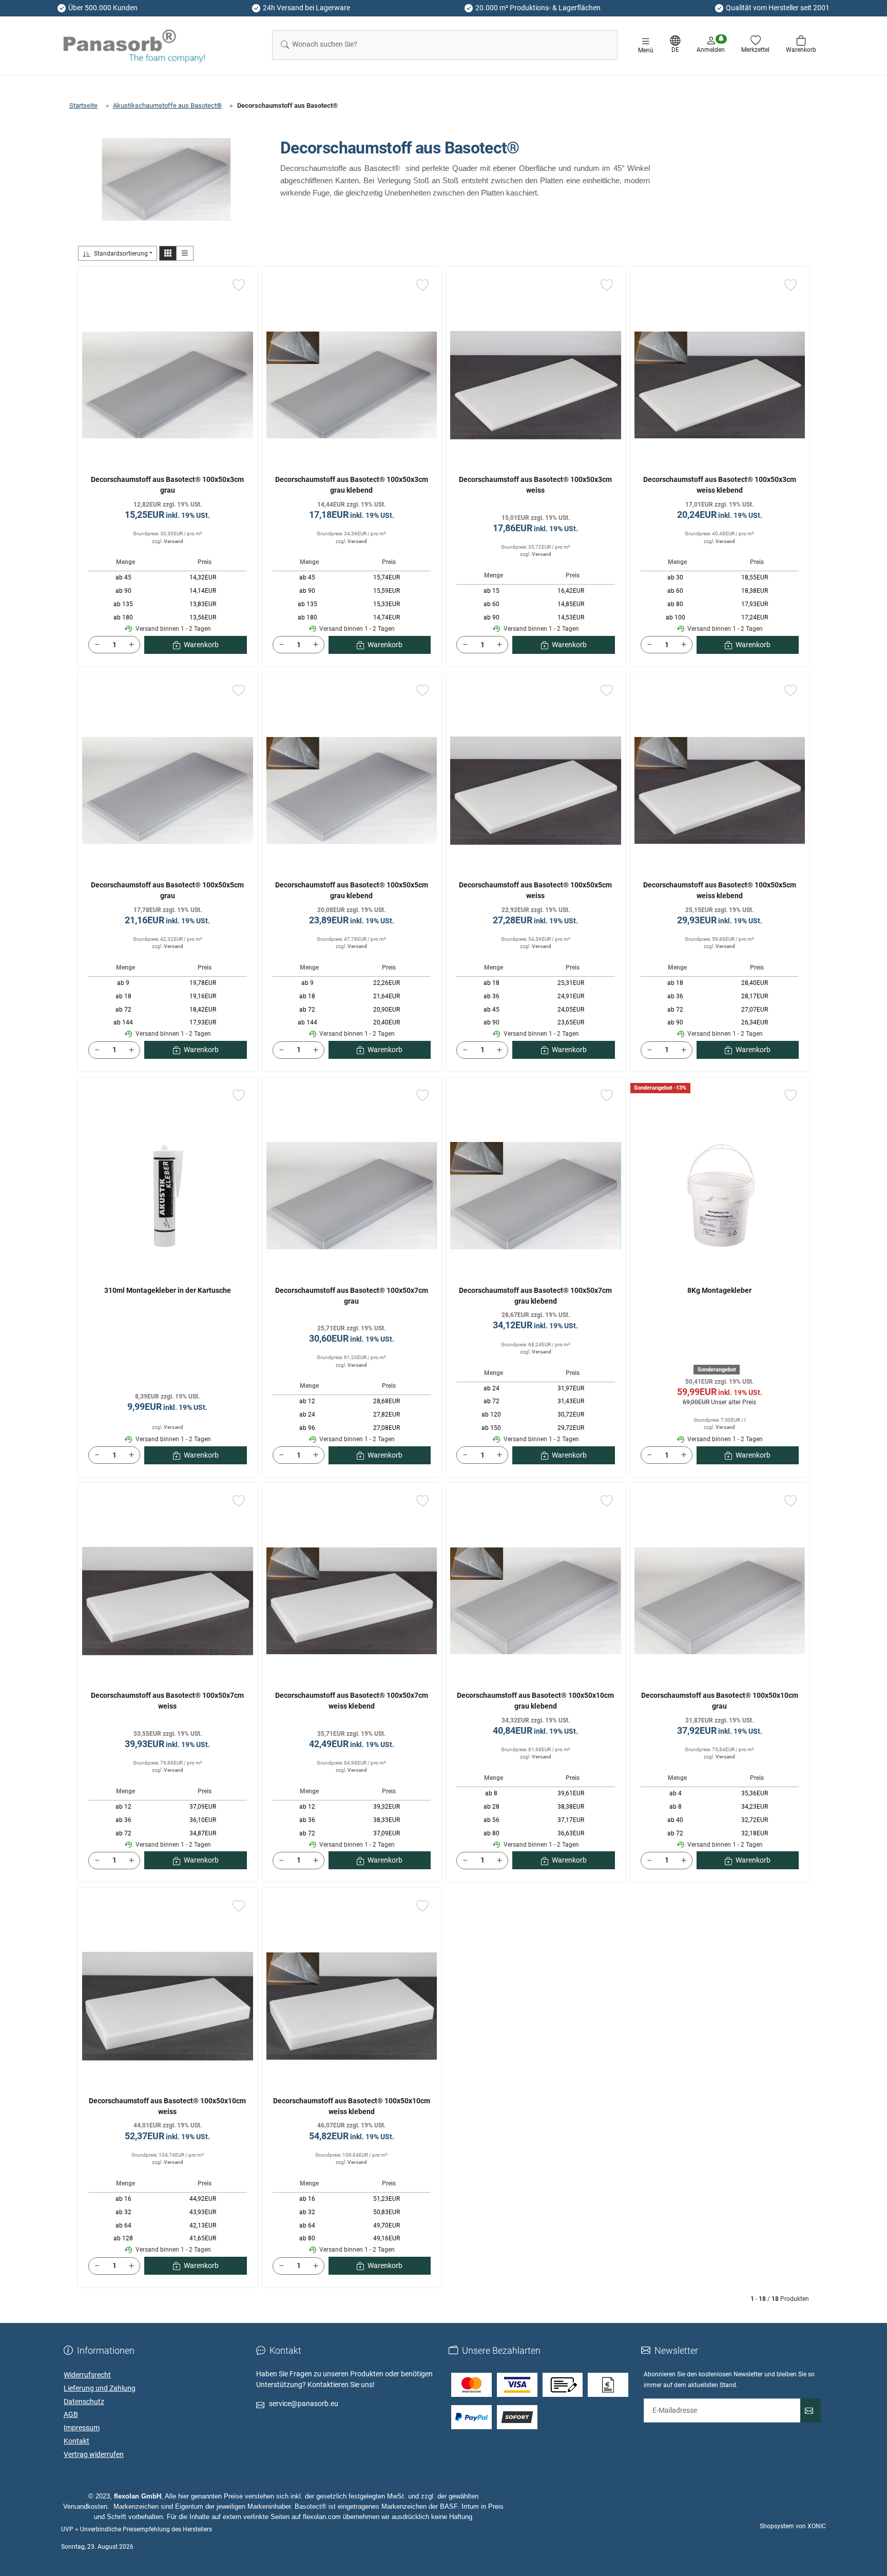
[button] (168, 253)
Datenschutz (84, 2401)
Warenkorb (201, 645)
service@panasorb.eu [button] (304, 2404)
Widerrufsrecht (87, 2375)
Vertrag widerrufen (94, 2454)
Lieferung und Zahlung (100, 2388)
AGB (71, 2414)
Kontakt (76, 2441)
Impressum (82, 2428)
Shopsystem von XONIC (793, 2526)
